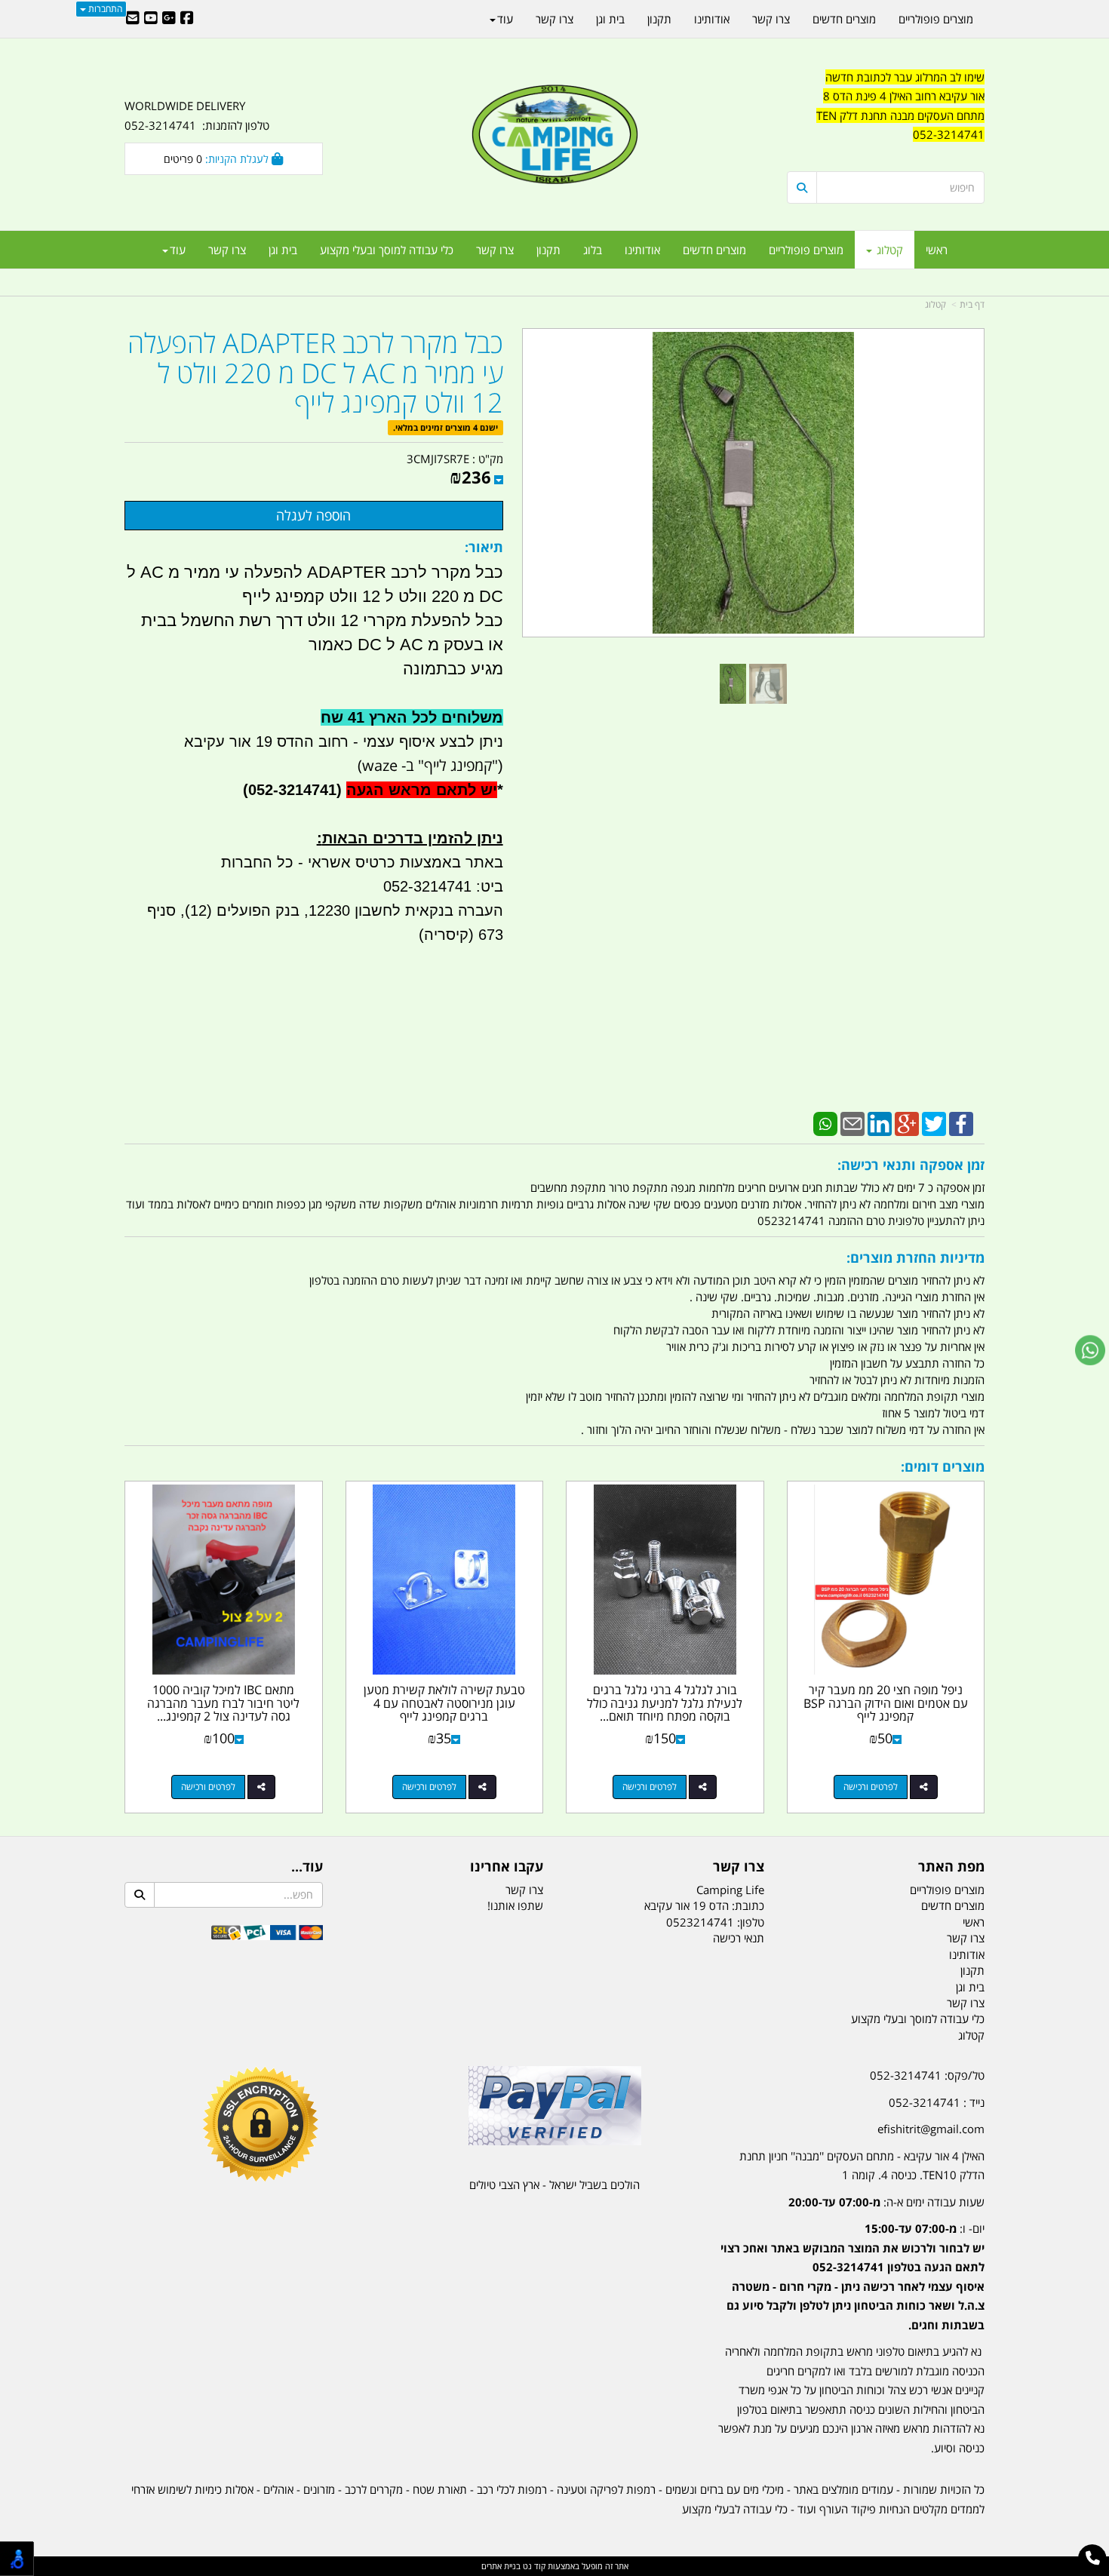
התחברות (104, 9)
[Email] (852, 1122)
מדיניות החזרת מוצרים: (915, 1257)
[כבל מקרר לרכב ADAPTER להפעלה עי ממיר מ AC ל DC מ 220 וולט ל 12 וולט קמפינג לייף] (733, 684)
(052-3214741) (290, 790)
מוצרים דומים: (943, 1466)
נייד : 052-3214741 (937, 2102)
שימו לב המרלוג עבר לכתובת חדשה (905, 77)
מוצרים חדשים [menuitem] (714, 250)
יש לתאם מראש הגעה (422, 790)
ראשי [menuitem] (937, 250)
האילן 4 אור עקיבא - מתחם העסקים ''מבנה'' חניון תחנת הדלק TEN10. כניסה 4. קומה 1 (862, 2166)
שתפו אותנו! (515, 1905)
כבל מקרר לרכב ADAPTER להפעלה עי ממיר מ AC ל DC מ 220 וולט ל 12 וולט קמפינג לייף (315, 373)
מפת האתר (951, 1867)
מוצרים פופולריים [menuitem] (806, 250)
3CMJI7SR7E (438, 459)
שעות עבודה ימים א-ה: (886, 2202)
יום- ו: (852, 2277)
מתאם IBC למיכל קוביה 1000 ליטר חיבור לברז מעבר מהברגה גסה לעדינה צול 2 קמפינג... (223, 1703)
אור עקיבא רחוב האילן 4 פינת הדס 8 (904, 96)
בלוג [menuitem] (593, 250)
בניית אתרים (501, 2566)
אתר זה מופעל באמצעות (555, 2566)
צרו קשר (739, 1867)
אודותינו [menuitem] (642, 250)
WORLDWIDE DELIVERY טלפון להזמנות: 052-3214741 (197, 115)
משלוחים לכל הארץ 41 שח (412, 717)
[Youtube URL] (151, 19)
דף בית (972, 304)
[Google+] (907, 1122)
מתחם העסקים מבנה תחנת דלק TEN (900, 115)
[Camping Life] (554, 136)
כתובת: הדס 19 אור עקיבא (704, 1905)
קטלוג (935, 304)
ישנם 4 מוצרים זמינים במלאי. (445, 427)
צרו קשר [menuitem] (495, 250)
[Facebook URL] (187, 19)
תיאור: (484, 547)
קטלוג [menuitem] (888, 250)
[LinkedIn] (880, 1122)
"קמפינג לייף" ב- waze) (428, 765)
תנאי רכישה (739, 1938)
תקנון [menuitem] (548, 250)
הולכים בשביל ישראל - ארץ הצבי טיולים (554, 2185)
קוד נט (533, 2566)
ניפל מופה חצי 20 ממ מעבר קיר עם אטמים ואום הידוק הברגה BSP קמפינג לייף (886, 1703)
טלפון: (751, 1922)
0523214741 (700, 1922)
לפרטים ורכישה (871, 1787)
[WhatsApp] (825, 1122)
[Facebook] (961, 1122)
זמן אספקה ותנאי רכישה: (911, 1165)
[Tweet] (934, 1122)
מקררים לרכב (374, 2489)
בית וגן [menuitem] (283, 250)
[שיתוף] (924, 1787)
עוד (178, 250)
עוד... (307, 1867)
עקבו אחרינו (507, 1867)
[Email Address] (133, 19)
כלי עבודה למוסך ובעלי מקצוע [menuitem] (387, 250)
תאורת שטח (440, 2489)
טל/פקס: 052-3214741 (927, 2075)
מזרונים (319, 2489)
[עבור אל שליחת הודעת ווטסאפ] (1090, 1350)
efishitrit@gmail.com (931, 2129)
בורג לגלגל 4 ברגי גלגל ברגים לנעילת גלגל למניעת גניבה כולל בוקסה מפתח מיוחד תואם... (665, 1703)
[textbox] (886, 116)
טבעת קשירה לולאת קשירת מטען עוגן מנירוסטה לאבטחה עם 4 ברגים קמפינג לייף (444, 1703)
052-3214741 (949, 134)
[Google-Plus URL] (169, 19)
